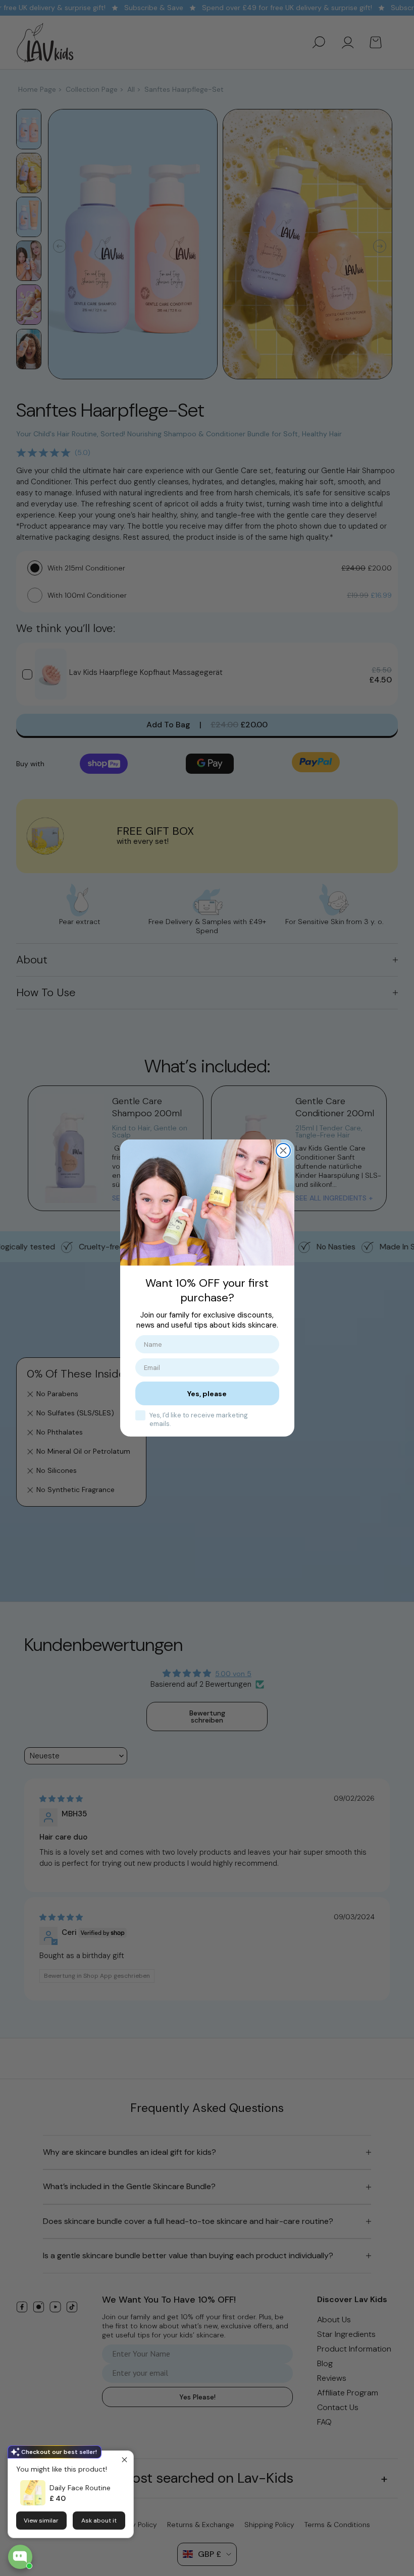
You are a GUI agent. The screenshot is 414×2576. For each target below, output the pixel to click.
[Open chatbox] (20, 2557)
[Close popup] (124, 2460)
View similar (41, 2521)
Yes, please (207, 1394)
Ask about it (99, 2521)
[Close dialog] (283, 1151)
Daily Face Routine (80, 2488)
